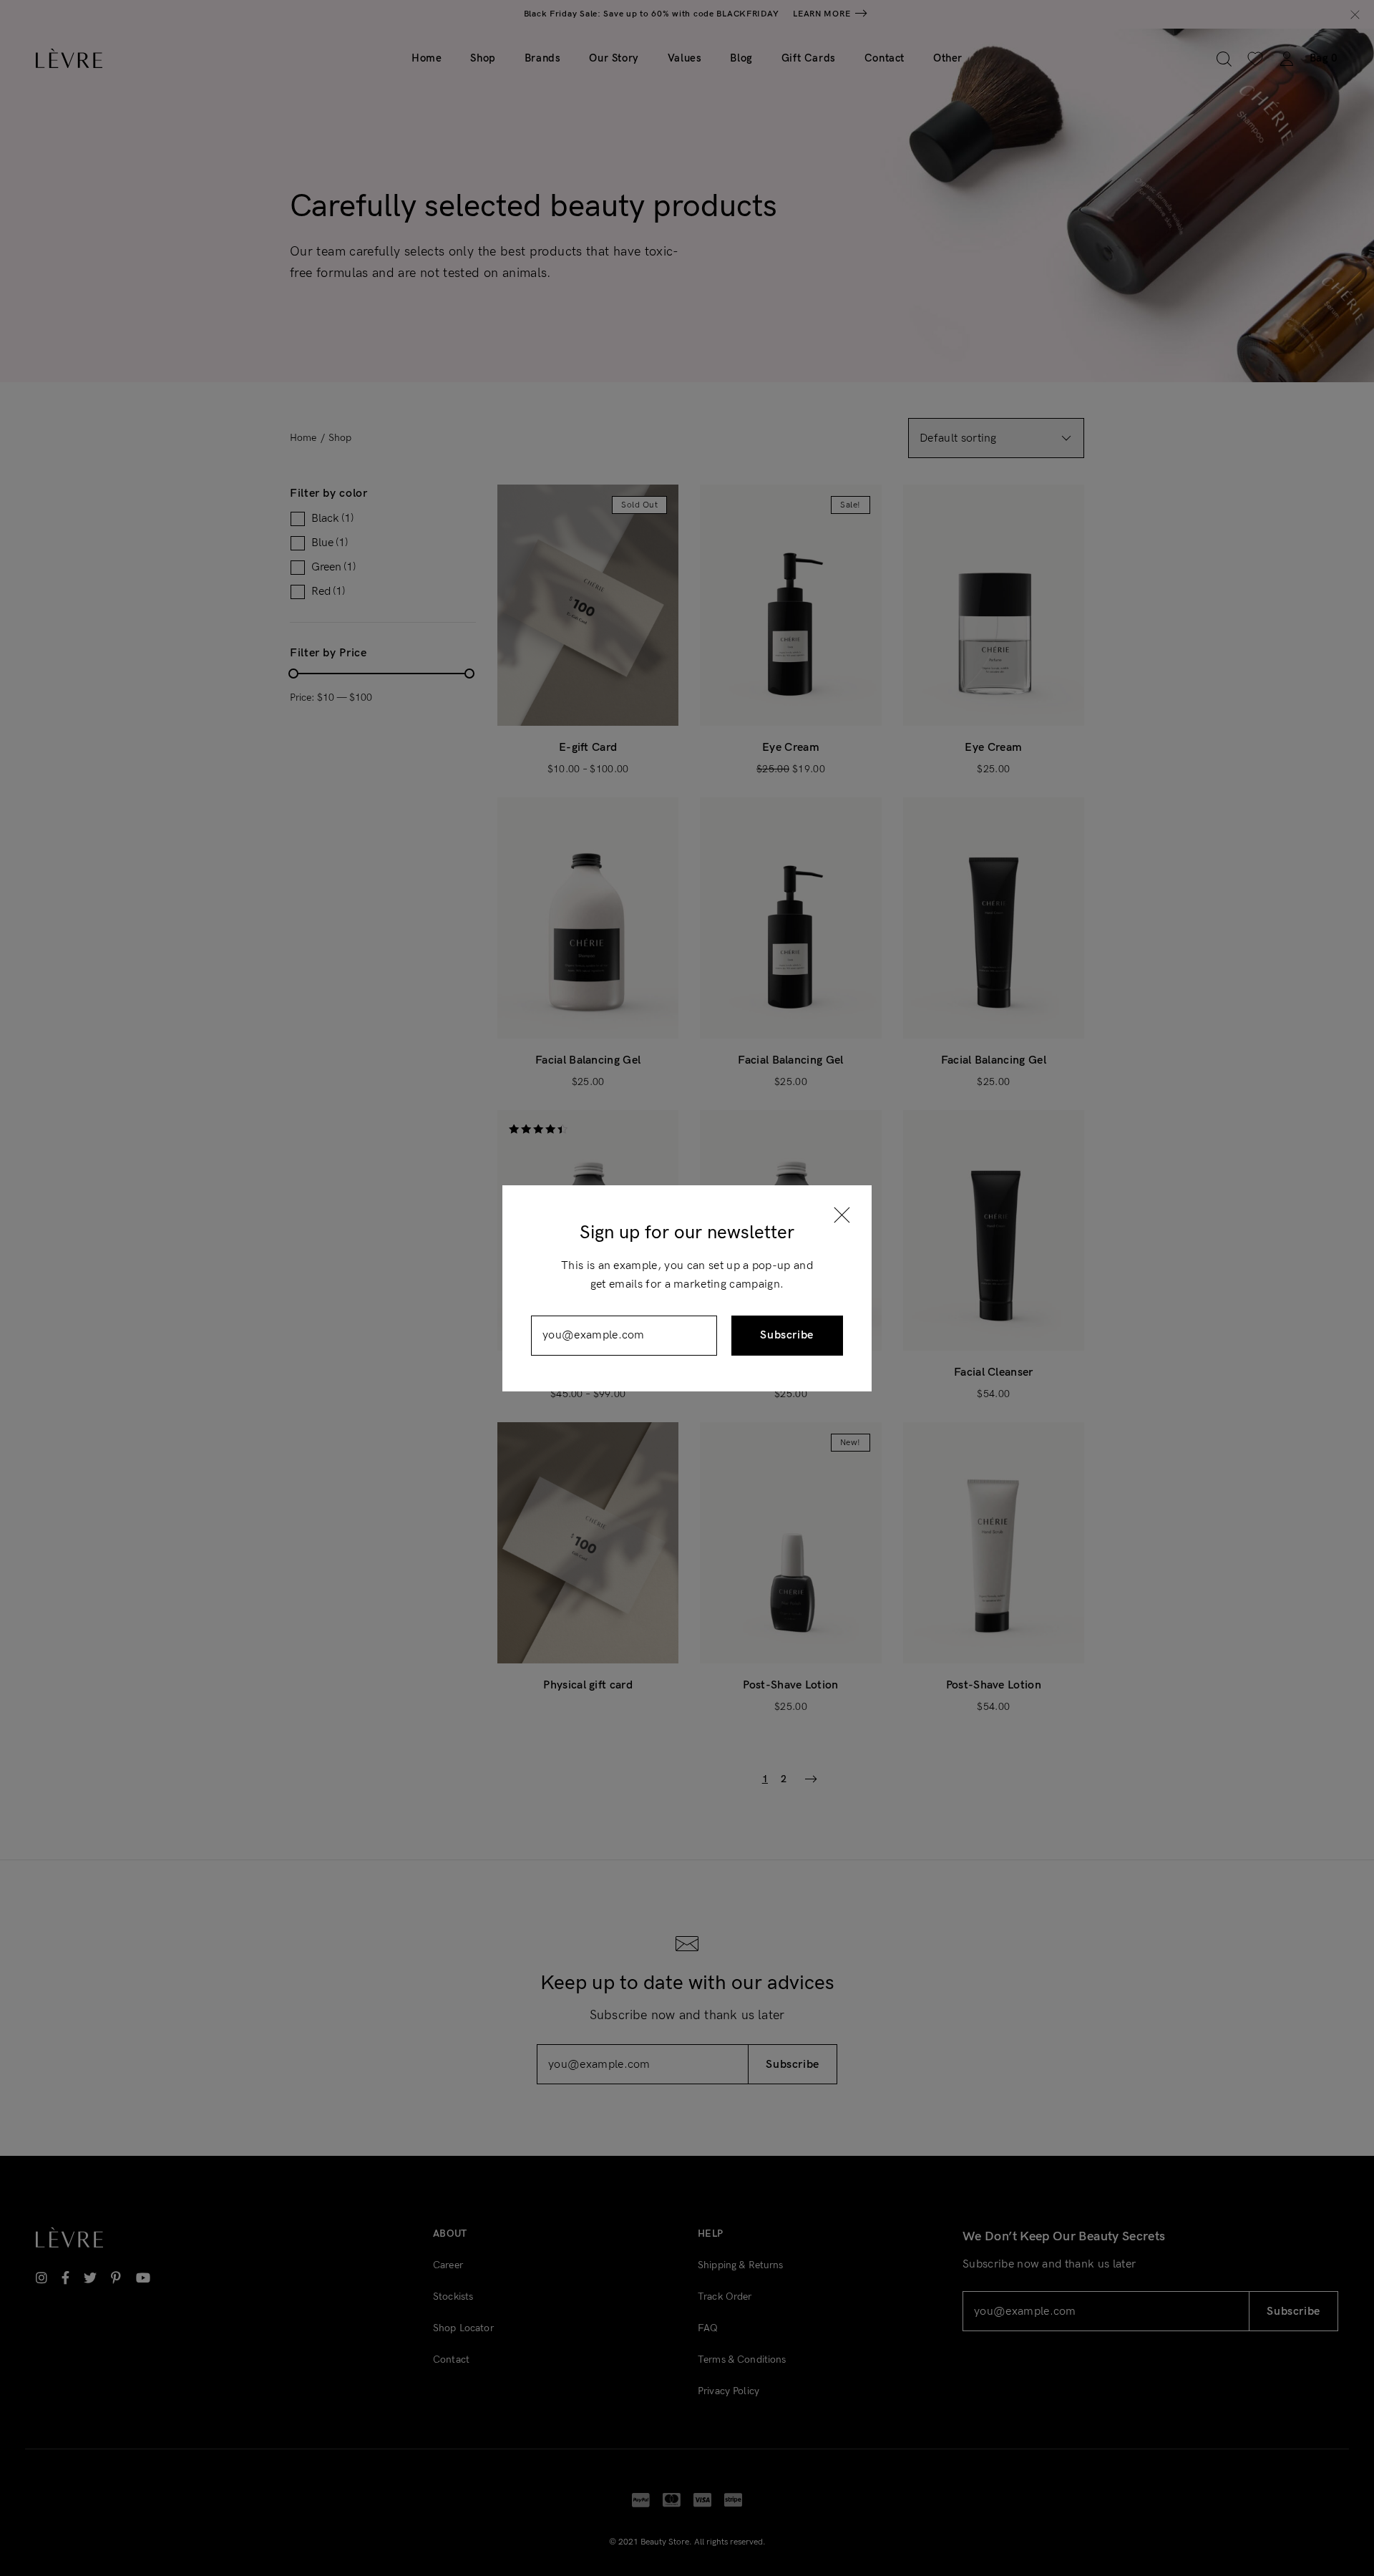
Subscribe (787, 1335)
